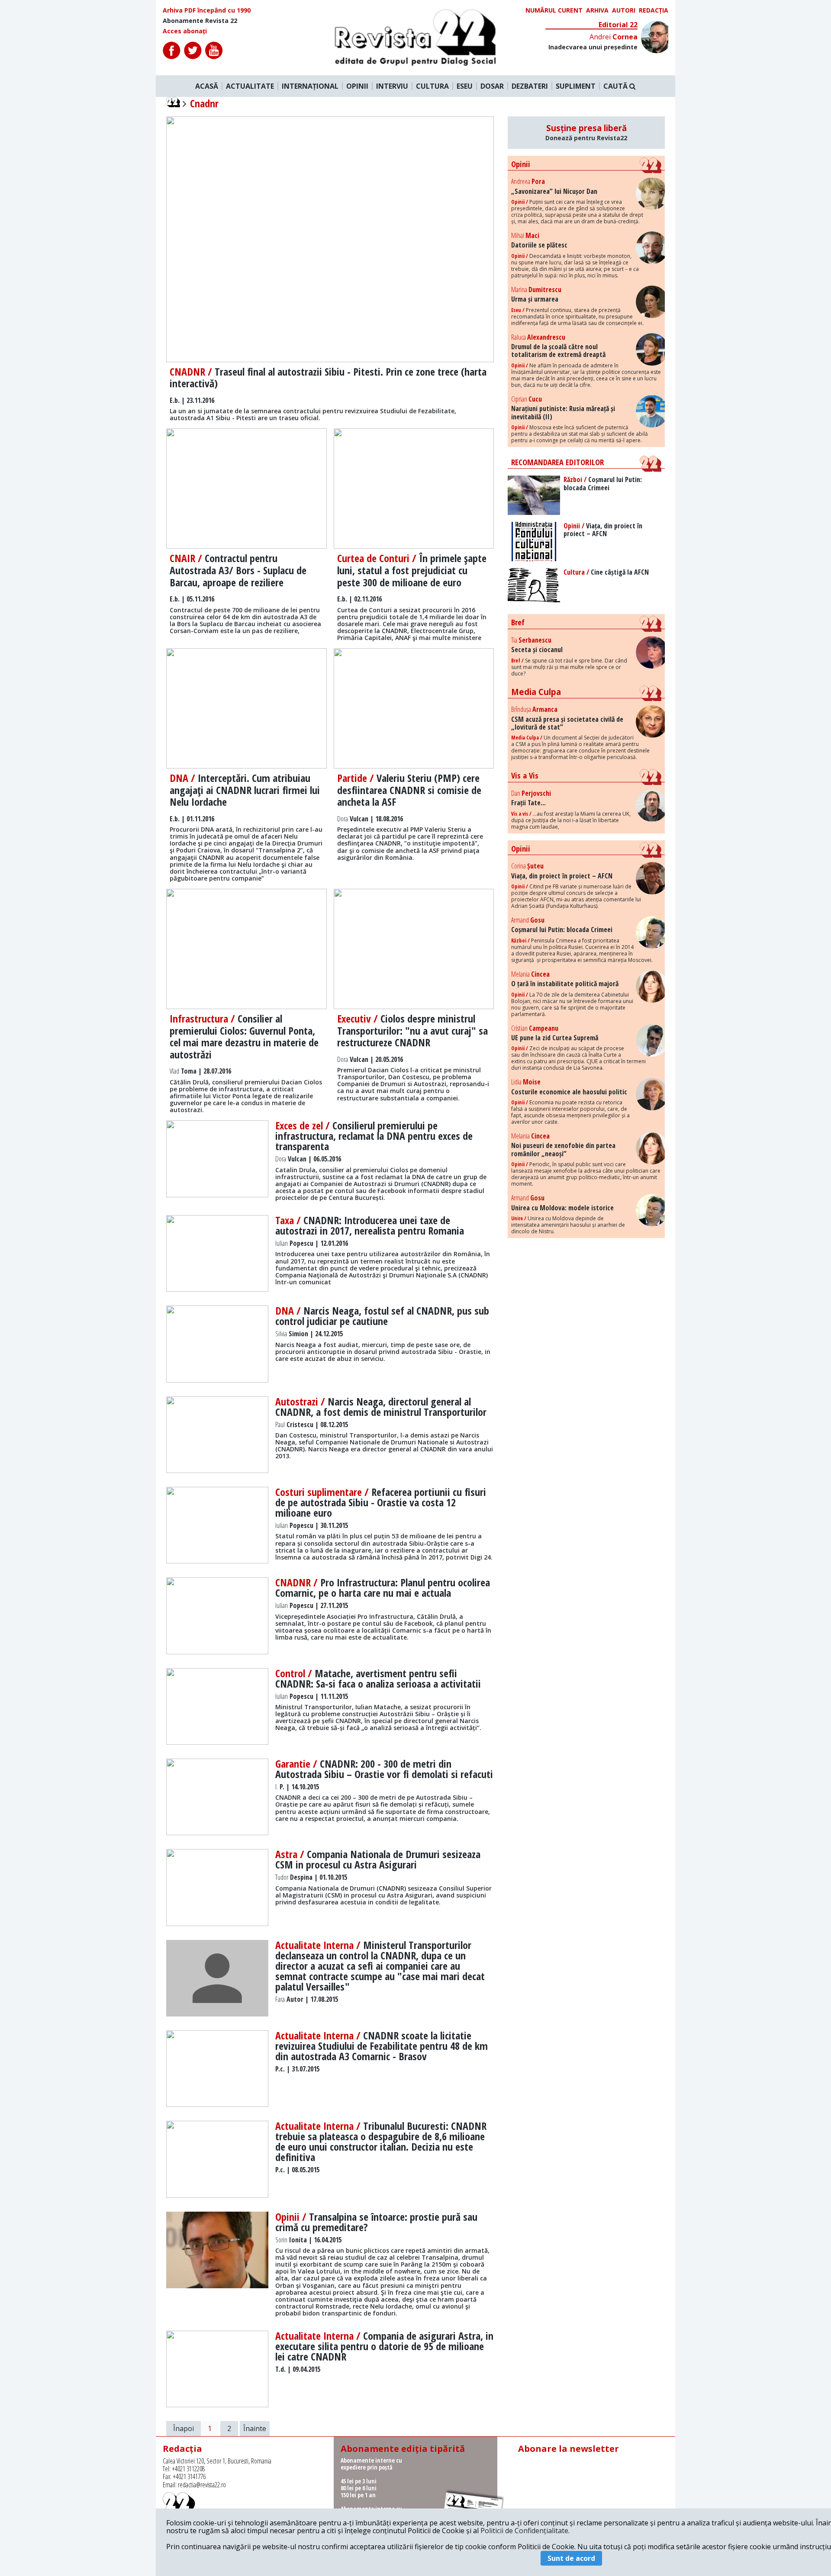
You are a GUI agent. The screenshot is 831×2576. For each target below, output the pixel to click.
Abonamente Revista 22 (200, 21)
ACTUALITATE (250, 86)
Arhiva (597, 10)
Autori (624, 10)
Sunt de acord (571, 2558)
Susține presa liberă (586, 132)
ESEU (465, 86)
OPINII (357, 86)
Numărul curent (554, 10)
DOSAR (492, 86)
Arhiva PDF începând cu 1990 (207, 10)
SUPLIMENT (576, 86)
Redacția (654, 10)
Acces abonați (185, 31)
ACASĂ (207, 86)
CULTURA (432, 86)
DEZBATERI (530, 86)
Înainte (255, 2428)
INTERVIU (392, 86)
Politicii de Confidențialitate (524, 2531)
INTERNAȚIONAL (310, 86)
